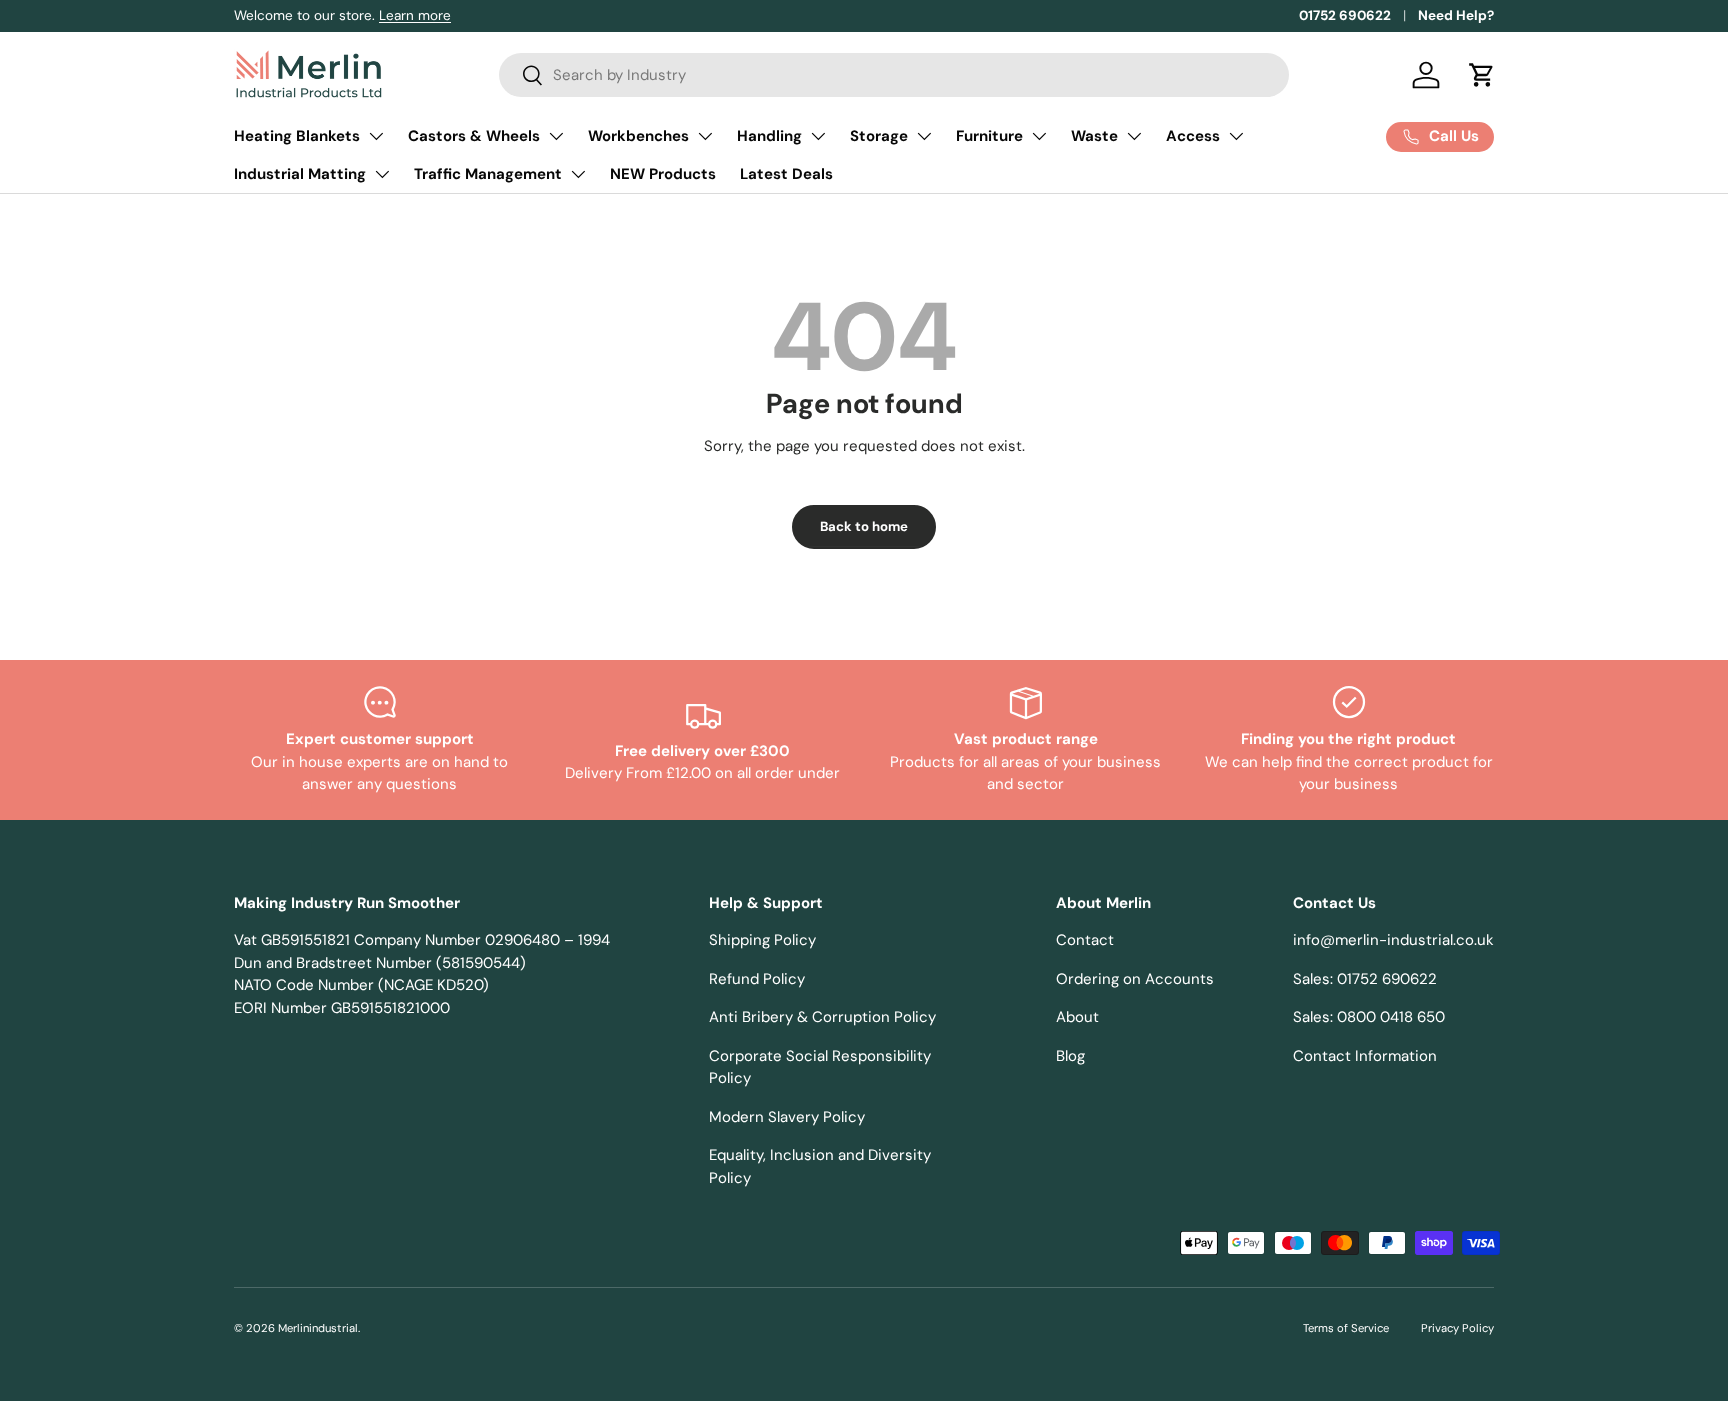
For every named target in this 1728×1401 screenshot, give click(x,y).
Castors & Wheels (474, 136)
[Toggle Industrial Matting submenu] (382, 174)
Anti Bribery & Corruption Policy (822, 1017)
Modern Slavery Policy (787, 1117)
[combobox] (894, 75)
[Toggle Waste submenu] (1134, 136)
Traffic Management (488, 174)
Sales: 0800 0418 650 (1369, 1017)
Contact (1085, 940)
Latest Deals (786, 174)
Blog (1070, 1056)
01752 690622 (1345, 15)
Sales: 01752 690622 (1365, 979)
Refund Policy (757, 979)
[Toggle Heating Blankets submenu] (376, 136)
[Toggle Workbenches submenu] (705, 136)
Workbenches (638, 136)
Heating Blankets (297, 136)
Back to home (864, 526)
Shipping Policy (762, 940)
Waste (1094, 136)
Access (1193, 136)
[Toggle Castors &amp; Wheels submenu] (556, 136)
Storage (879, 136)
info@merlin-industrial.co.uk (1393, 940)
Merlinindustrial (318, 1328)
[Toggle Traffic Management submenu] (578, 174)
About (1077, 1017)
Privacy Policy (1457, 1328)
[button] (1482, 75)
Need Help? (1456, 15)
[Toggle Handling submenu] (818, 136)
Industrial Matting (300, 174)
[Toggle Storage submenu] (924, 136)
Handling (769, 136)
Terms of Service (1346, 1328)
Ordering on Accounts (1135, 979)
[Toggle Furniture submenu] (1039, 136)
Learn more (415, 15)
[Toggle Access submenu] (1236, 136)
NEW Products (663, 174)
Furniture (989, 136)
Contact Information (1365, 1056)
